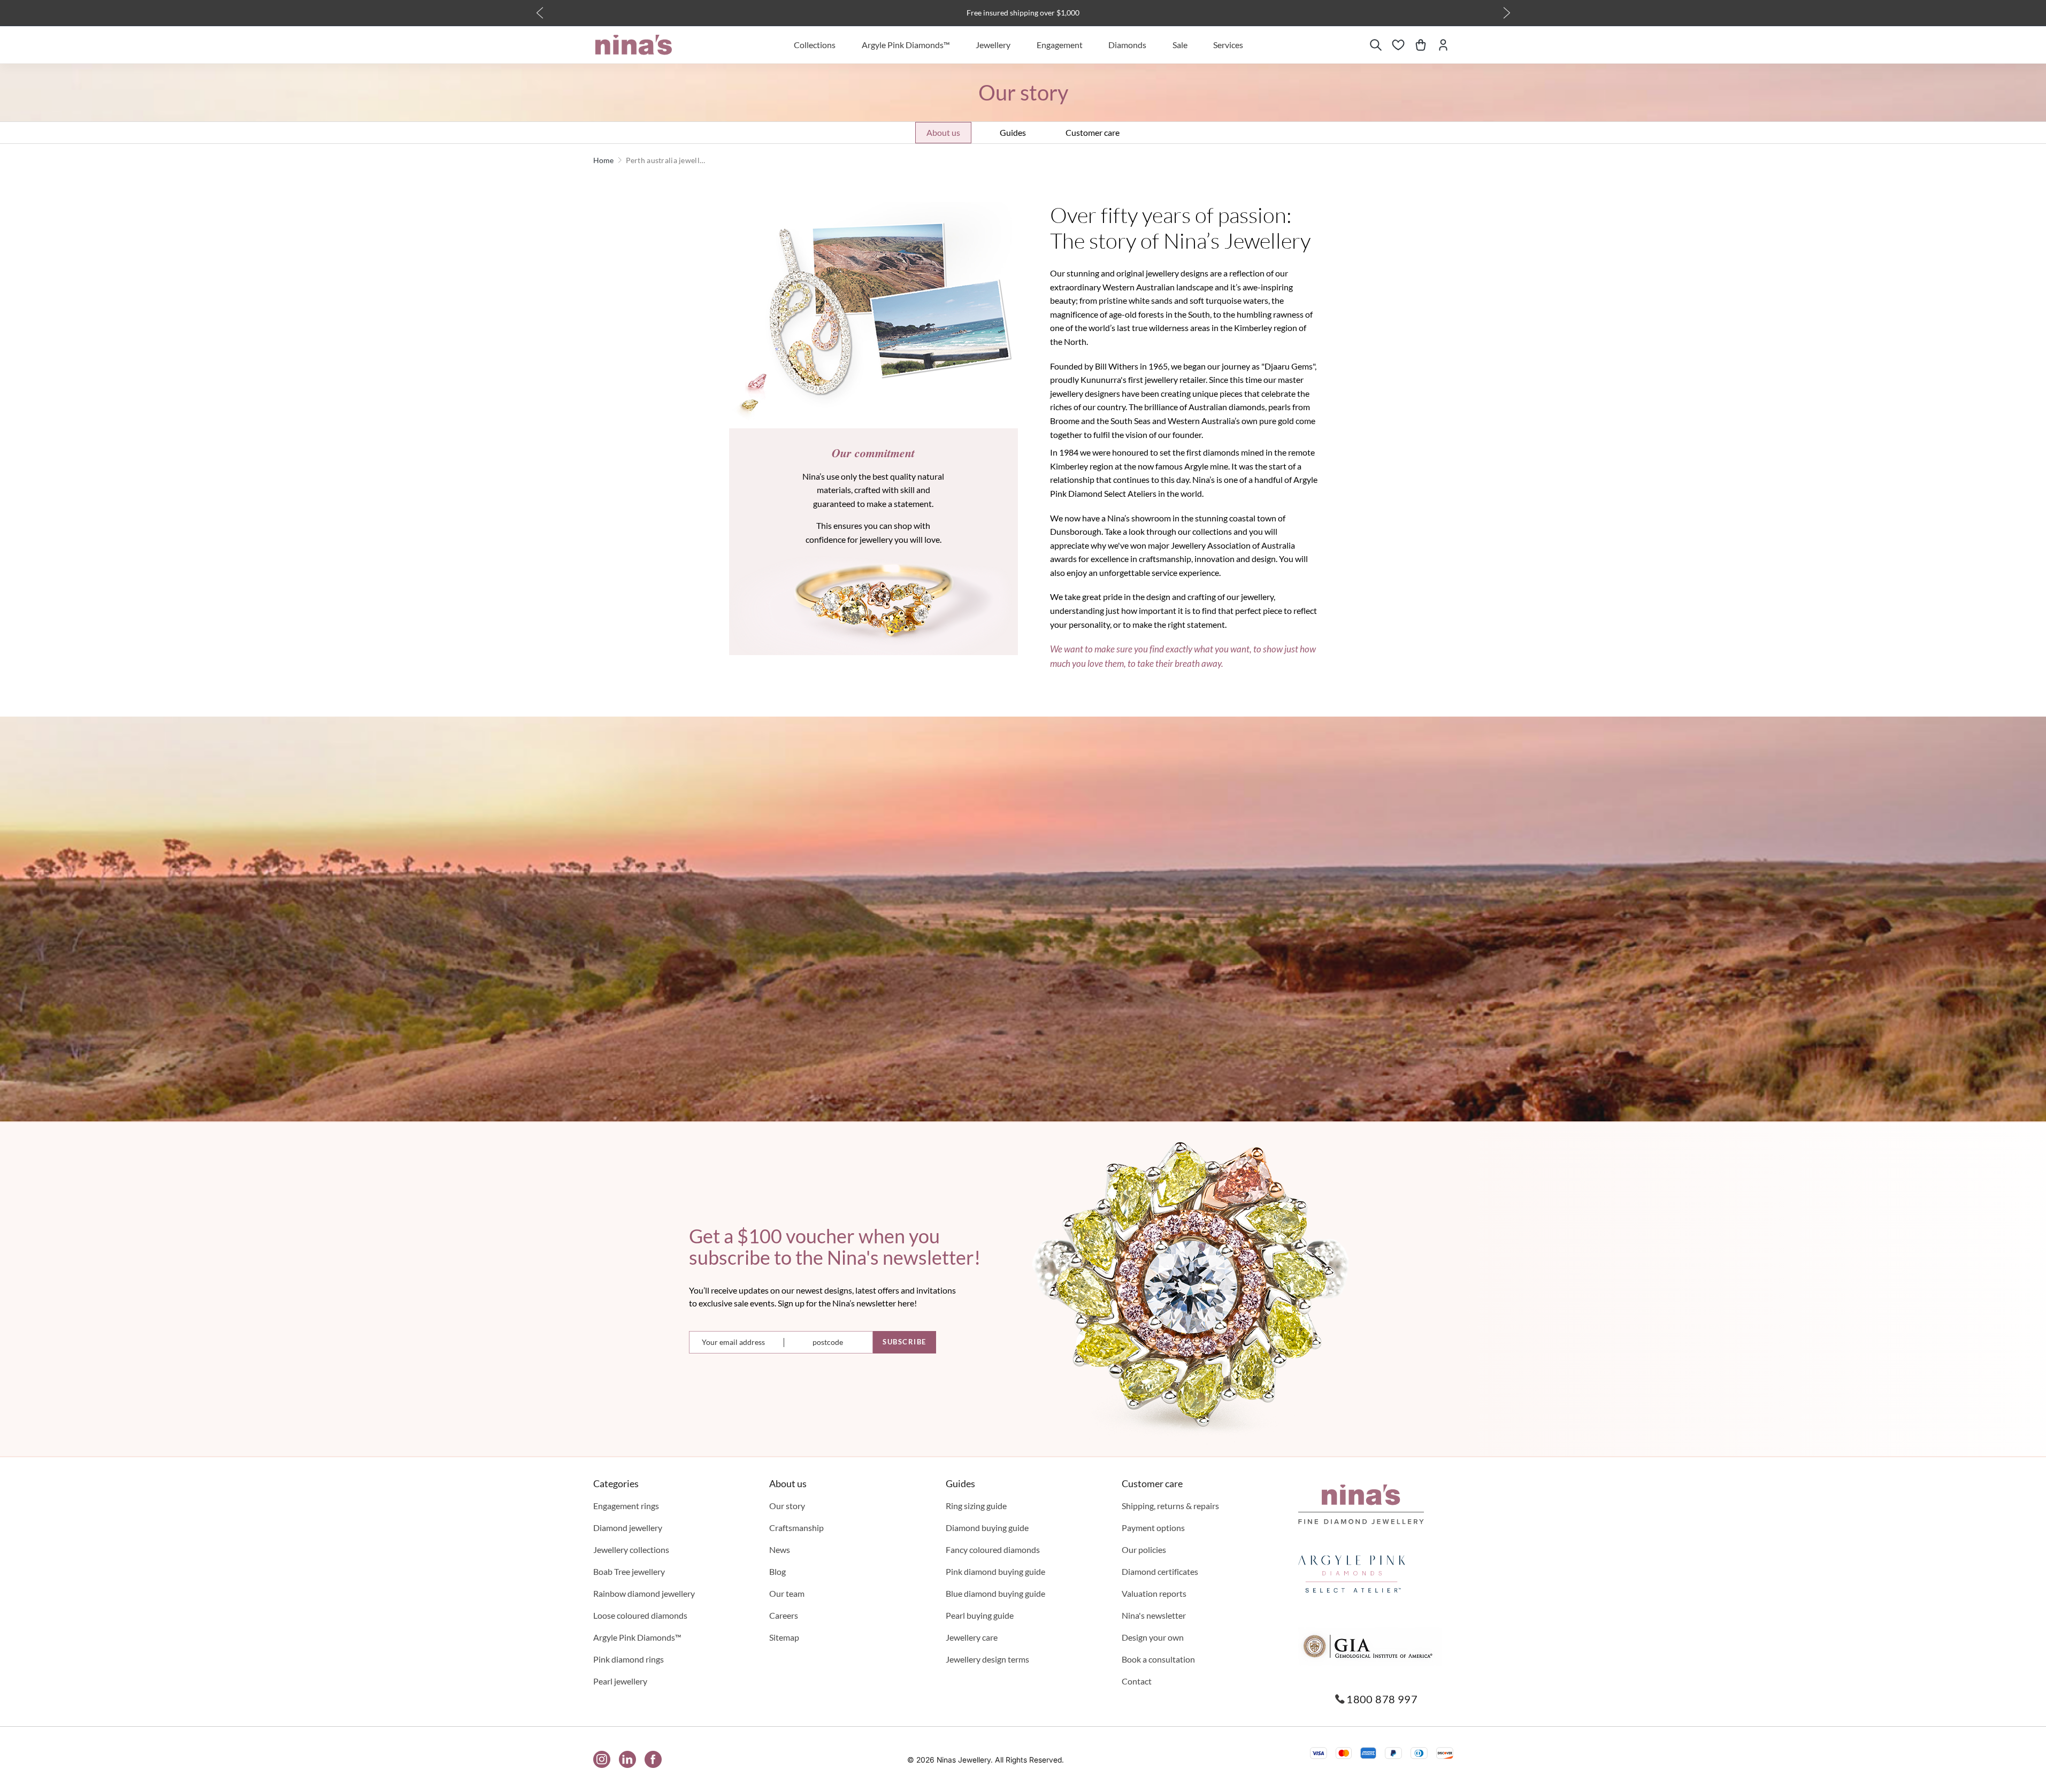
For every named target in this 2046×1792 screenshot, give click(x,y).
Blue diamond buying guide (995, 1593)
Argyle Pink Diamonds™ (637, 1637)
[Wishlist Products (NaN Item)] (1398, 45)
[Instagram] (602, 1759)
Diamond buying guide (987, 1528)
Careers (784, 1615)
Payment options (1153, 1528)
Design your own (1153, 1637)
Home (604, 160)
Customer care (1093, 132)
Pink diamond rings (629, 1659)
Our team (787, 1593)
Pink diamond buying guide (995, 1571)
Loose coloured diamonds (640, 1615)
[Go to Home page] (634, 45)
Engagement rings (626, 1506)
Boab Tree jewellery (629, 1571)
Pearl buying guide (980, 1615)
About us (943, 132)
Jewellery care (972, 1637)
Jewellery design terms (987, 1659)
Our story (787, 1506)
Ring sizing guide (976, 1506)
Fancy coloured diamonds (993, 1549)
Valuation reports (1154, 1593)
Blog (777, 1571)
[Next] (1507, 13)
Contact (1137, 1681)
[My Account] (1443, 45)
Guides (1013, 132)
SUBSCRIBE (905, 1342)
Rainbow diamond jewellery (644, 1593)
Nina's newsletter (1154, 1615)
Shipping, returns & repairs (1170, 1506)
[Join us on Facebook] (653, 1759)
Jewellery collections (631, 1549)
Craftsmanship (796, 1528)
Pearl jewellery (620, 1681)
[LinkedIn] (627, 1759)
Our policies (1144, 1549)
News (780, 1549)
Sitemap (784, 1637)
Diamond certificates (1160, 1571)
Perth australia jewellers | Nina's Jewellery (666, 160)
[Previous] (540, 13)
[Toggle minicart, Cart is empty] (1421, 45)
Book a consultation (1158, 1659)
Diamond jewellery (628, 1528)
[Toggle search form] (1376, 45)
